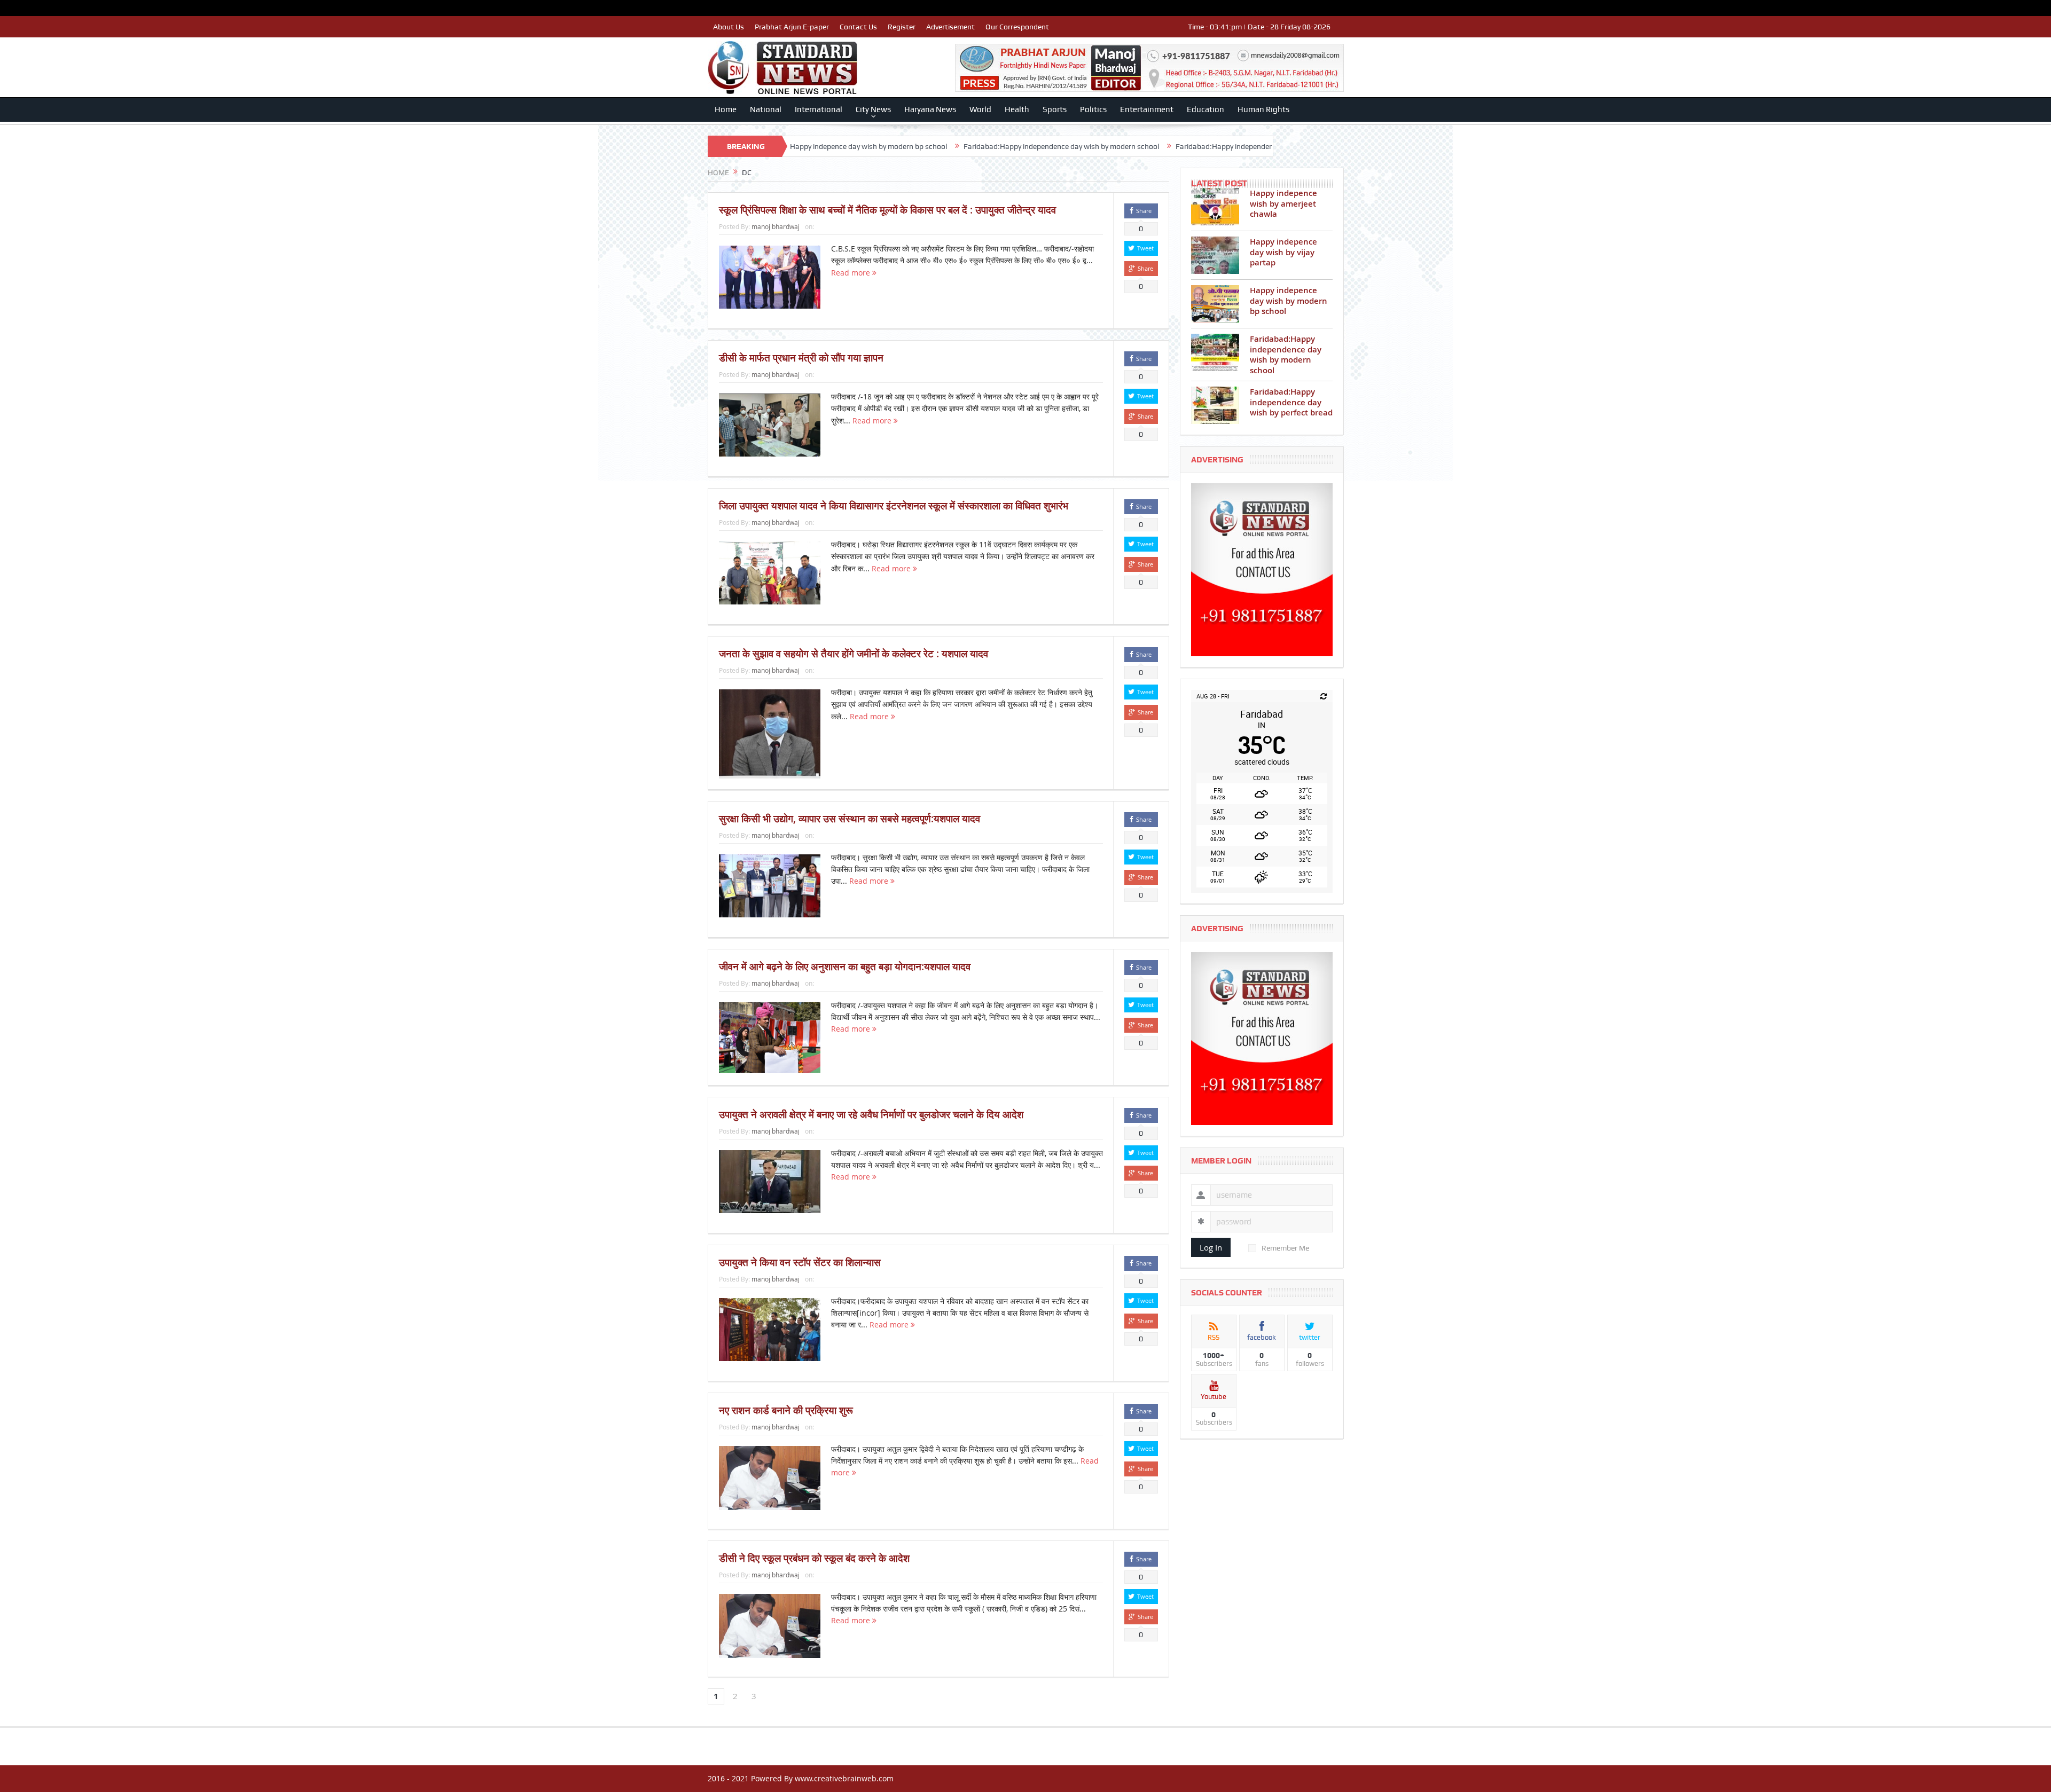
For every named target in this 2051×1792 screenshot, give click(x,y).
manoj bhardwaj (776, 226)
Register (902, 27)
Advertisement (950, 27)
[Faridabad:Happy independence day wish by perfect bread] (1215, 405)
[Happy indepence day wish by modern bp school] (1215, 304)
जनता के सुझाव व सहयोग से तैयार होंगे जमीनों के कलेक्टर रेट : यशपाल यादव (854, 654)
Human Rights (1263, 109)
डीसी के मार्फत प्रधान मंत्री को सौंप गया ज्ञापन (801, 358)
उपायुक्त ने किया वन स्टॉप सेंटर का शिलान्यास (800, 1262)
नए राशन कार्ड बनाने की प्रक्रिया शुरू (786, 1410)
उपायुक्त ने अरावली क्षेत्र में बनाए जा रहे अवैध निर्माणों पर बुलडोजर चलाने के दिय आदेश (871, 1114)
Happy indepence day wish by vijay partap (1283, 252)
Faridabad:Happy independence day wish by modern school (913, 146)
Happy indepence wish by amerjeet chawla (1283, 203)
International (819, 109)
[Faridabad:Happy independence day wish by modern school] (1215, 352)
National (766, 109)
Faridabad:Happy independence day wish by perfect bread (1123, 146)
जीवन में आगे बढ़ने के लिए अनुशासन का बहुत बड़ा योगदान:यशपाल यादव (845, 966)
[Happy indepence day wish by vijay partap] (1215, 255)
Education (1205, 109)
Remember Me (1285, 1248)
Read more (852, 273)
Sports (1055, 109)
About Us (729, 27)
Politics (1093, 109)
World (980, 109)
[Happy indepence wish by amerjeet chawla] (1215, 207)
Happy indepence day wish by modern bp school (1289, 301)
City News (873, 109)
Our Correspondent (1017, 27)
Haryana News (930, 109)
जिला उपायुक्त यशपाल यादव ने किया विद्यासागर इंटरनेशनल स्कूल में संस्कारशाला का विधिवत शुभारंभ (894, 506)
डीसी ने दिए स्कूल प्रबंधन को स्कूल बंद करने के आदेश (814, 1558)
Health (1017, 109)
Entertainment (1147, 109)
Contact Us (858, 27)
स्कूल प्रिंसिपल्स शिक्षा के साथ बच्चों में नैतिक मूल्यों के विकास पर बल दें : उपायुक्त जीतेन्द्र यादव (887, 210)
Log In (1211, 1247)
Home (726, 109)
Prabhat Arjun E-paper (792, 27)
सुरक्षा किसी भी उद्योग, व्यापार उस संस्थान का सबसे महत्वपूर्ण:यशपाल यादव (850, 819)
